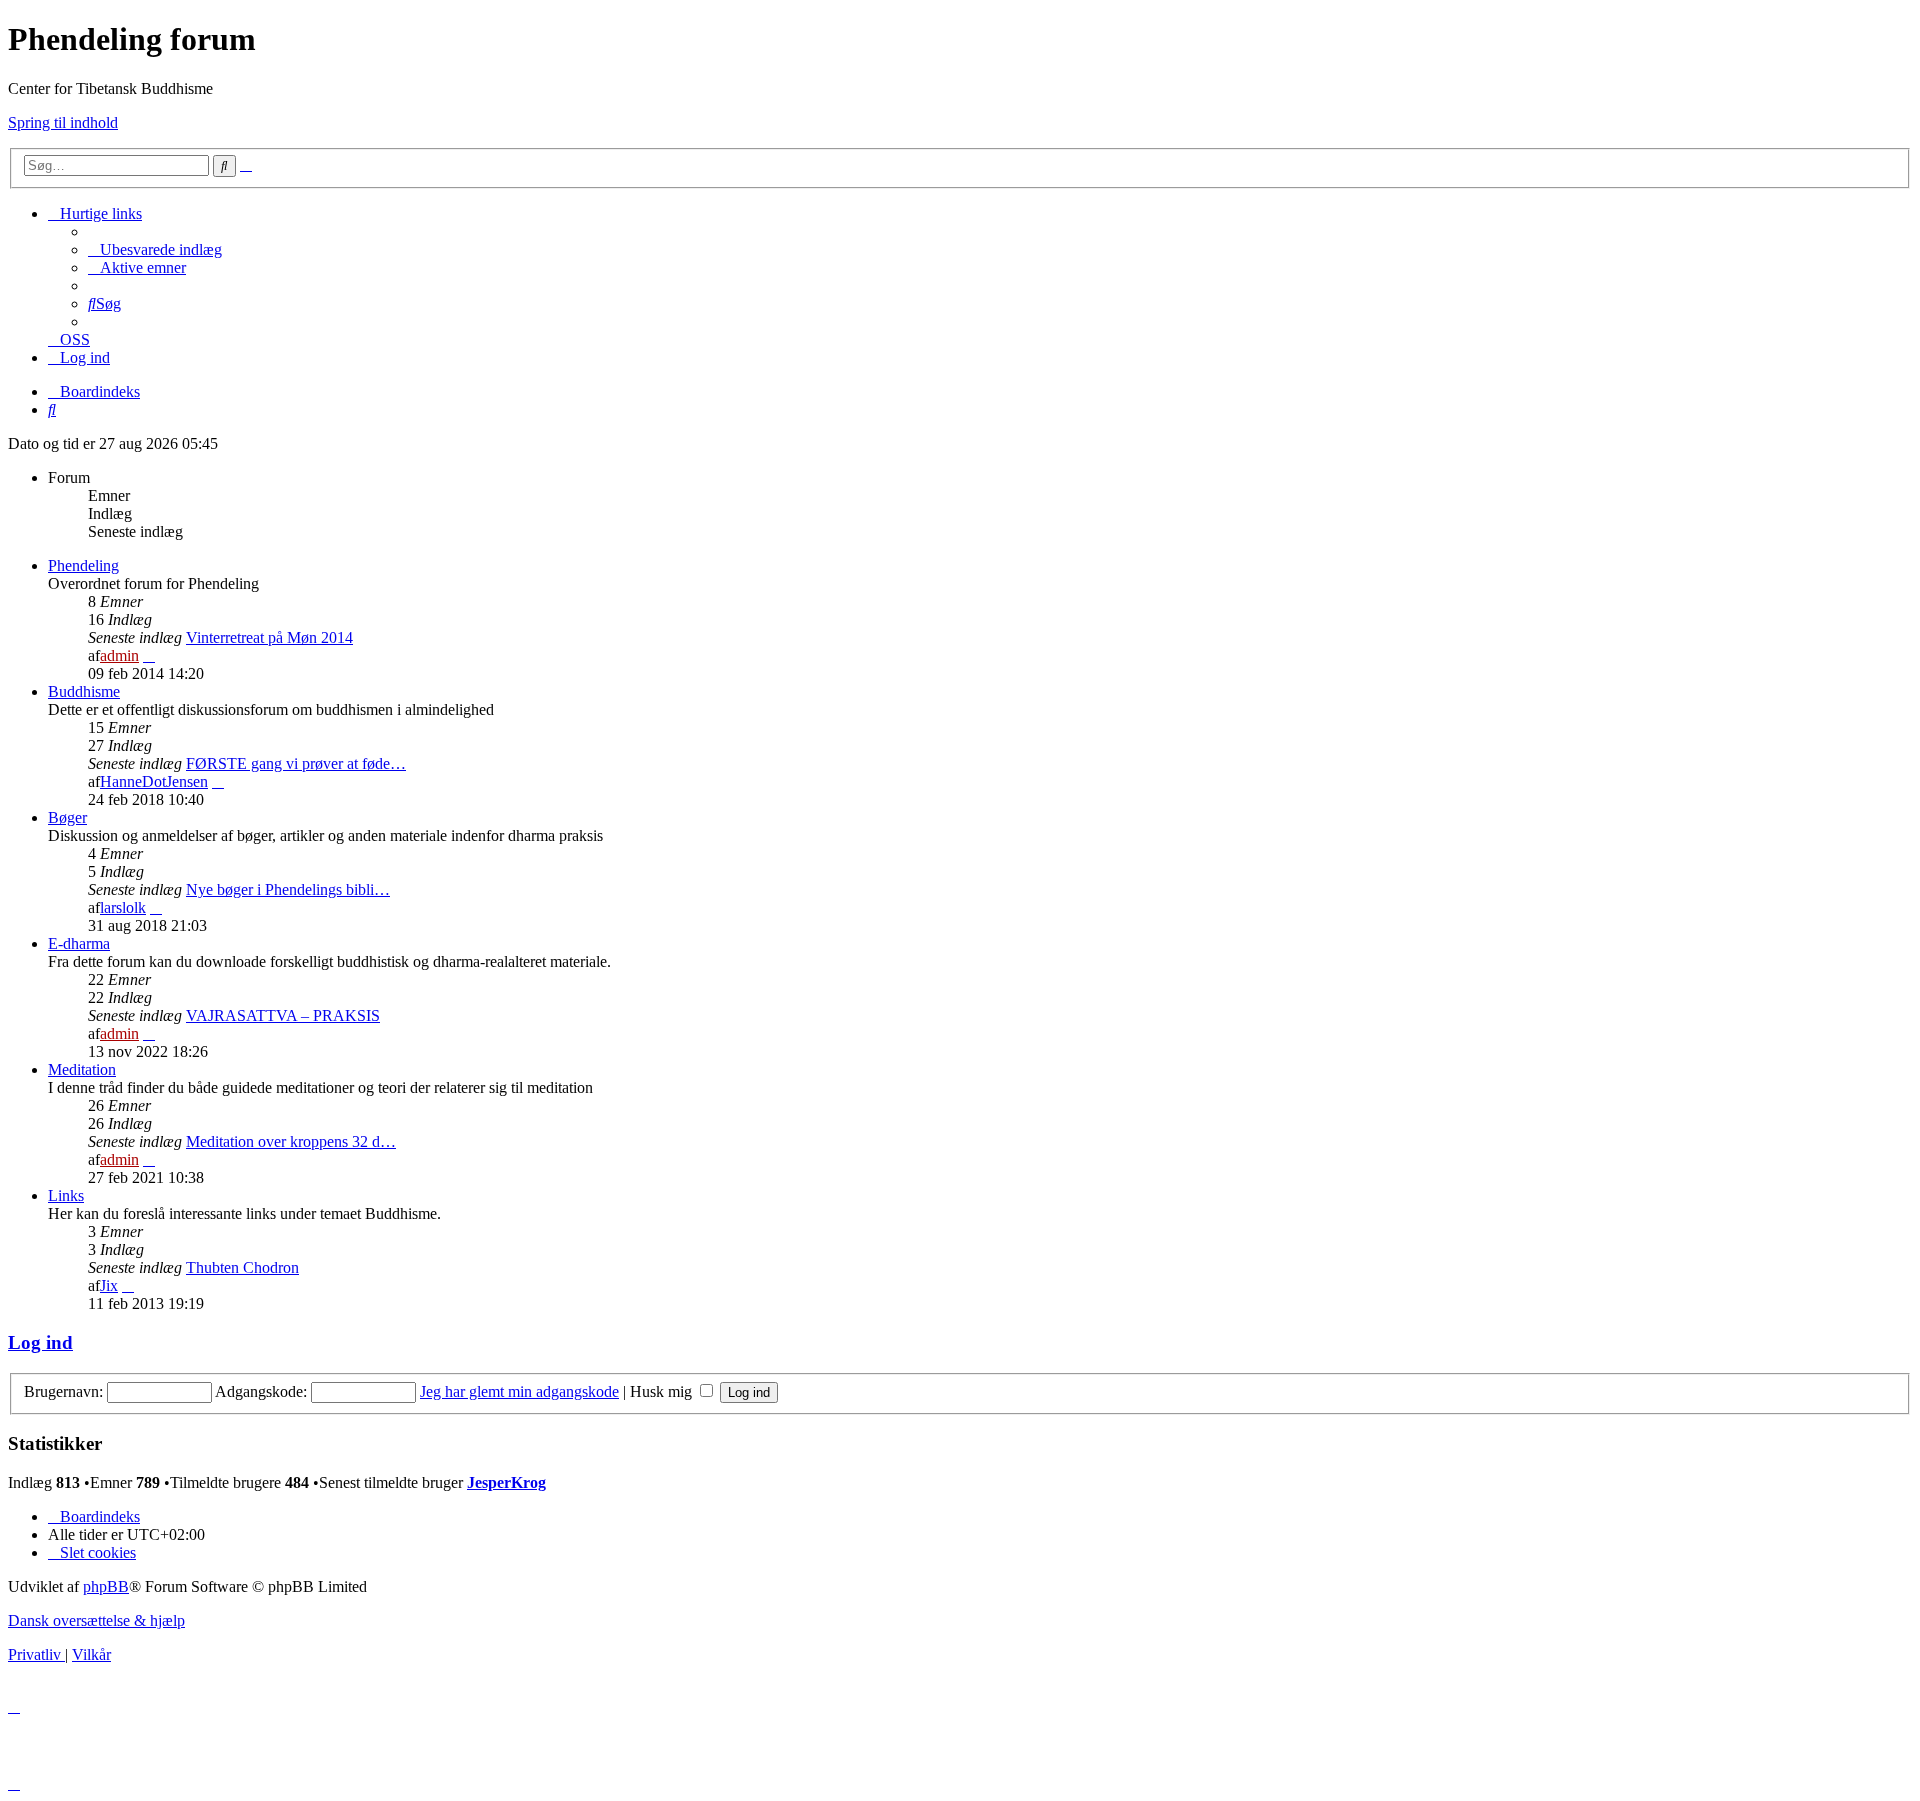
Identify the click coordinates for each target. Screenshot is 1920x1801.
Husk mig (663, 1391)
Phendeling (83, 565)
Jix (109, 1285)
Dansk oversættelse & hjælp (96, 1620)
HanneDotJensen (154, 781)
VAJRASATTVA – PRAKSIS (283, 1015)
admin (119, 655)
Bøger (67, 817)
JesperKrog (506, 1482)
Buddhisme (84, 691)
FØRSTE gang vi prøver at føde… (296, 763)
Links (66, 1195)
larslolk (123, 907)
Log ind (40, 1342)
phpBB (106, 1586)
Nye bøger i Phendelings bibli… (288, 889)
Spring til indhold (63, 122)
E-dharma (79, 943)
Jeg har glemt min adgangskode (519, 1391)
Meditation (82, 1069)
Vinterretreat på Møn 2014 (269, 637)
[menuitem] (155, 249)
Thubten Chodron (242, 1267)
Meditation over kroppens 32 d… (291, 1141)
